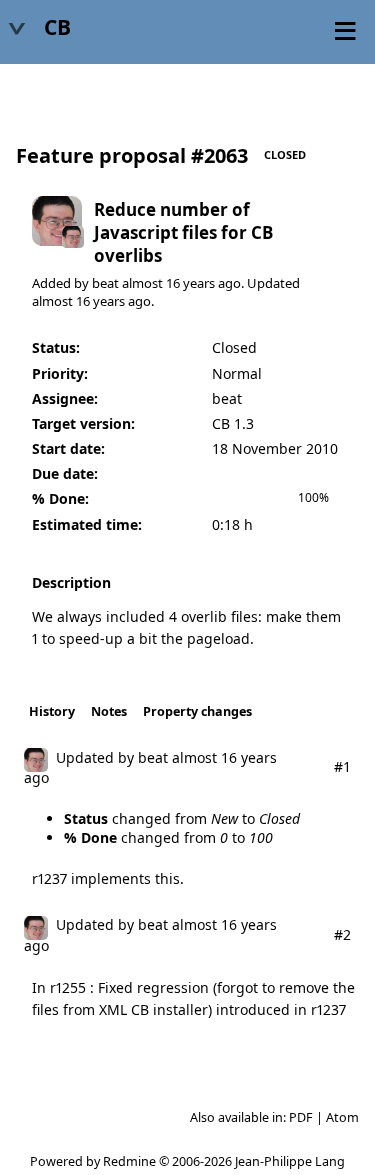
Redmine (129, 1161)
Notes (109, 711)
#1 (342, 766)
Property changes (197, 711)
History (52, 711)
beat (105, 283)
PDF (301, 1117)
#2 (342, 934)
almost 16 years (168, 283)
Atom (342, 1117)
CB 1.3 (233, 423)
